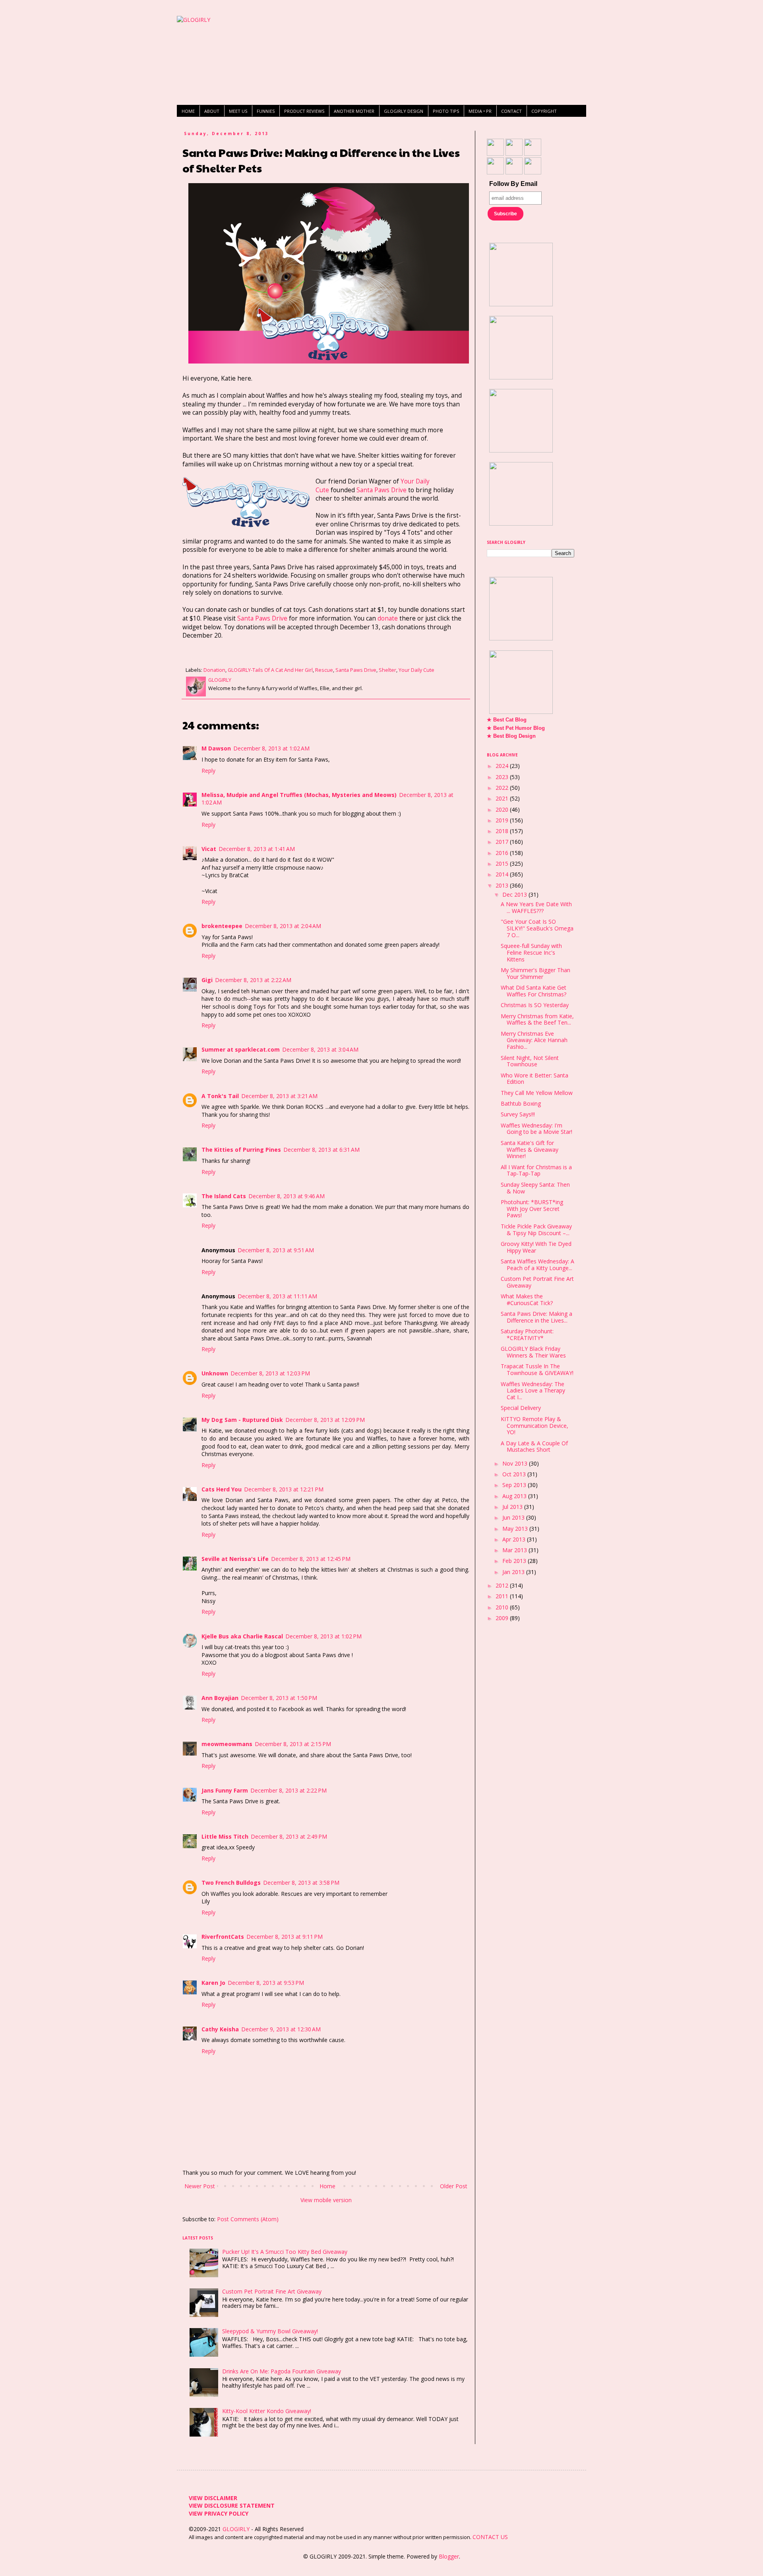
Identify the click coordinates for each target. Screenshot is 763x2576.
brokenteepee (222, 926)
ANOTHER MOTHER (354, 111)
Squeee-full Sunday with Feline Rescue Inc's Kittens (531, 952)
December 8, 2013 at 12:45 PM (311, 1559)
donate (388, 618)
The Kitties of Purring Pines (241, 1150)
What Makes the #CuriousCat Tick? (527, 1300)
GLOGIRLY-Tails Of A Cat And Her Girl (270, 670)
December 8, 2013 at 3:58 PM (301, 1883)
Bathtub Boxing (521, 1103)
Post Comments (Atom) (248, 2219)
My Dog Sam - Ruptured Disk (242, 1420)
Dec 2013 (515, 894)
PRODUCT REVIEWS (304, 111)
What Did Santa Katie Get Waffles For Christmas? (534, 991)
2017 (503, 842)
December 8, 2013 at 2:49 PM (289, 1836)
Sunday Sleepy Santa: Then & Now (535, 1188)
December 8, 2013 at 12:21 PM (284, 1489)
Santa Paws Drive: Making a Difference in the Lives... (536, 1317)
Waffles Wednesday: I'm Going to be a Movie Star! (536, 1129)
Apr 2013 (515, 1539)
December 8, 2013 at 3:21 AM (279, 1096)
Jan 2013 (514, 1572)
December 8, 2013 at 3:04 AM (320, 1049)
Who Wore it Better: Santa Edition (534, 1079)
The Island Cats (224, 1196)
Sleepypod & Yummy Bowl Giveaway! (270, 2331)
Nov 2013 (516, 1463)
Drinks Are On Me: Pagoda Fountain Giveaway (282, 2371)
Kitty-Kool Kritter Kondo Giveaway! (267, 2411)
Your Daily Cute (416, 670)
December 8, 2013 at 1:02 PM (323, 1636)
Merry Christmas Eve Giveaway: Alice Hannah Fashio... (534, 1040)
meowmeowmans (227, 1744)
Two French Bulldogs (231, 1883)
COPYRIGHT (544, 111)
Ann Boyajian (220, 1698)
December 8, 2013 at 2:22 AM (253, 980)
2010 (503, 1607)
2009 (503, 1618)
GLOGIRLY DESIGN (404, 111)
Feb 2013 (515, 1561)
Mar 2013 (515, 1550)
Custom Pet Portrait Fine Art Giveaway (272, 2291)
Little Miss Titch (225, 1836)
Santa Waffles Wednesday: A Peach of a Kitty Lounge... (537, 1265)
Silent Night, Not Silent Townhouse (530, 1061)
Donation (214, 670)
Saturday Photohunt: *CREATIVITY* (527, 1334)
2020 (503, 809)
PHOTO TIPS (446, 111)
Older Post (454, 2186)
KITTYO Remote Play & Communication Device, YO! (534, 1426)
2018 (503, 831)
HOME (188, 111)
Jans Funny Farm (225, 1790)
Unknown (215, 1373)
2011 (503, 1596)
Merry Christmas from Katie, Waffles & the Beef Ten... (537, 1019)
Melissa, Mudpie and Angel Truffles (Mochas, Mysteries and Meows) (299, 795)
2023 (503, 777)
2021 (503, 798)
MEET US (238, 111)
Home (327, 2186)
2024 (503, 766)
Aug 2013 (515, 1496)
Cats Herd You (222, 1489)
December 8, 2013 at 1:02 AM (271, 748)
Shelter (387, 670)
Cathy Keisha (220, 2029)
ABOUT (212, 111)
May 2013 (516, 1529)
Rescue (324, 670)
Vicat (209, 849)
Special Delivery (521, 1408)
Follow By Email (513, 184)
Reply (208, 771)
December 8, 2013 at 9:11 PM (285, 1937)
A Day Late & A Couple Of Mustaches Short (534, 1447)
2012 (503, 1585)
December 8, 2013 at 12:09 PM (325, 1420)
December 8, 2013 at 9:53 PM (266, 1983)
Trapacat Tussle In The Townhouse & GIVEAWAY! (537, 1369)
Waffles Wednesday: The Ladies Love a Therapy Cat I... (533, 1391)
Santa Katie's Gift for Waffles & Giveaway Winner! (530, 1150)
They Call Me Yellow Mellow (537, 1093)
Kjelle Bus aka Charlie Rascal (242, 1636)
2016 (503, 853)
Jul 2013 (513, 1507)
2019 (503, 820)
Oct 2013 (515, 1474)
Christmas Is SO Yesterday (535, 1005)
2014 (503, 874)
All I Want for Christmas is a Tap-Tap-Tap (536, 1170)
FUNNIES (266, 111)
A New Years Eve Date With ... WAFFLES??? (536, 907)
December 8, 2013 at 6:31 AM (321, 1150)
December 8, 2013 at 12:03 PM (270, 1373)
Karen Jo (213, 1983)
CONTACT (511, 111)
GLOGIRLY (237, 2529)
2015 (503, 864)
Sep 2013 (515, 1485)
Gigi (207, 980)
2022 (503, 788)
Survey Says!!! (518, 1114)
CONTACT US (490, 2537)
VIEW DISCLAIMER (213, 2498)
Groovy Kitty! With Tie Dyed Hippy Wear (536, 1247)
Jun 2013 (514, 1517)
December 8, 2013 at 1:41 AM (257, 849)
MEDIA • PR (480, 111)
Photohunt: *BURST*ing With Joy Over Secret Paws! (532, 1209)
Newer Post (200, 2186)
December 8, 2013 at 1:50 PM (279, 1698)
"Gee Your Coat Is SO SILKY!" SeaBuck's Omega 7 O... (537, 928)
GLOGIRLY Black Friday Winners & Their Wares (533, 1352)
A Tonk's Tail (220, 1096)
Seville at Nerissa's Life (235, 1559)
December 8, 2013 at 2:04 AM (283, 926)
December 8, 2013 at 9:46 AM (287, 1196)
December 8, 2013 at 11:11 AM (277, 1296)
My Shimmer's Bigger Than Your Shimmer (535, 973)
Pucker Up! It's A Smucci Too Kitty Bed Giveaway (285, 2252)
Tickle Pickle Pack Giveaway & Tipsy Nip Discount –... (536, 1230)
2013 (503, 885)
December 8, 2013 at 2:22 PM (289, 1790)
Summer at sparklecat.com (241, 1049)
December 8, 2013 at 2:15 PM (293, 1744)
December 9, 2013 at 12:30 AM (281, 2029)
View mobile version (326, 2200)
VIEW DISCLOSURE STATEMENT (232, 2505)
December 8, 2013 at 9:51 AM (276, 1250)
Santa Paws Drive (381, 490)
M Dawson (216, 748)
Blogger (449, 2556)
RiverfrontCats (223, 1937)
